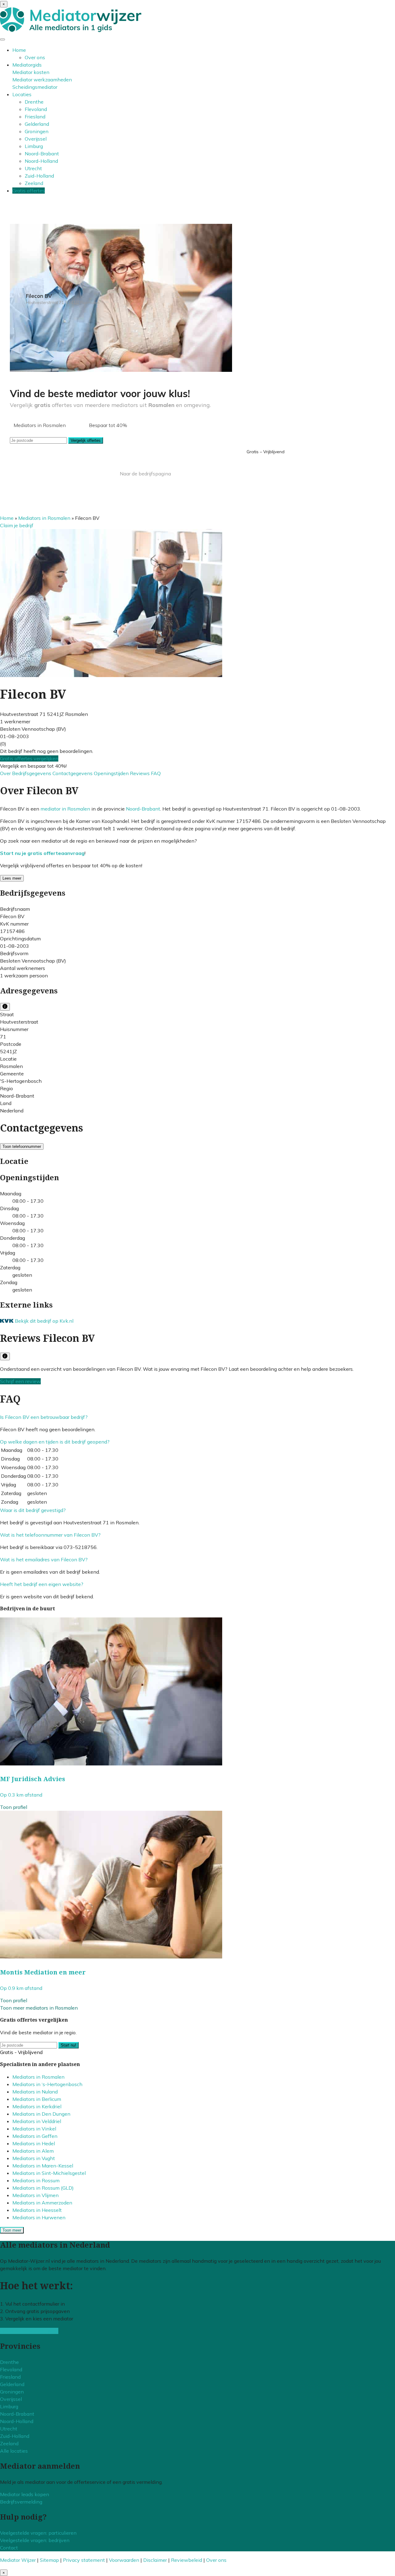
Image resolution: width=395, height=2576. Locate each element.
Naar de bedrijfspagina (145, 474)
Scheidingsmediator (35, 87)
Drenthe (34, 102)
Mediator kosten (31, 72)
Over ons (35, 57)
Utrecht (33, 168)
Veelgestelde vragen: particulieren (38, 2533)
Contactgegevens (73, 773)
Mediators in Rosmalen (44, 518)
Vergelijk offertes (86, 440)
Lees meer (12, 878)
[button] (44, 1417)
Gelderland (37, 124)
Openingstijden (112, 773)
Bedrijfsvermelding (21, 2502)
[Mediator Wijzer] (71, 30)
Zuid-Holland (39, 176)
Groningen (37, 131)
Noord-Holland (41, 161)
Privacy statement (84, 2560)
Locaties (22, 94)
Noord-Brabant (42, 154)
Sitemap (49, 2560)
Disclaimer (155, 2560)
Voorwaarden (124, 2560)
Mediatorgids (27, 65)
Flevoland (36, 109)
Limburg (34, 146)
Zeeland (34, 183)
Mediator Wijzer (18, 2560)
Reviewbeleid (187, 2560)
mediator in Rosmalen (65, 809)
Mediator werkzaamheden (42, 80)
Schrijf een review (20, 1381)
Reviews (140, 773)
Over (6, 773)
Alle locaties (14, 2451)
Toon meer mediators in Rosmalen (39, 2008)
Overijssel (36, 139)
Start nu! (69, 2045)
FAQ (156, 773)
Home (19, 50)
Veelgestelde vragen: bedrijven (35, 2540)
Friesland (35, 117)
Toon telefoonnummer (22, 1146)
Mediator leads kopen (25, 2494)
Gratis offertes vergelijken (29, 758)
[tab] (197, 1417)
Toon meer (12, 2230)
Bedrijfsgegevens (32, 773)
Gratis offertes (29, 191)
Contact (9, 2548)
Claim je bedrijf (17, 525)
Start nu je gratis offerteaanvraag (42, 853)
